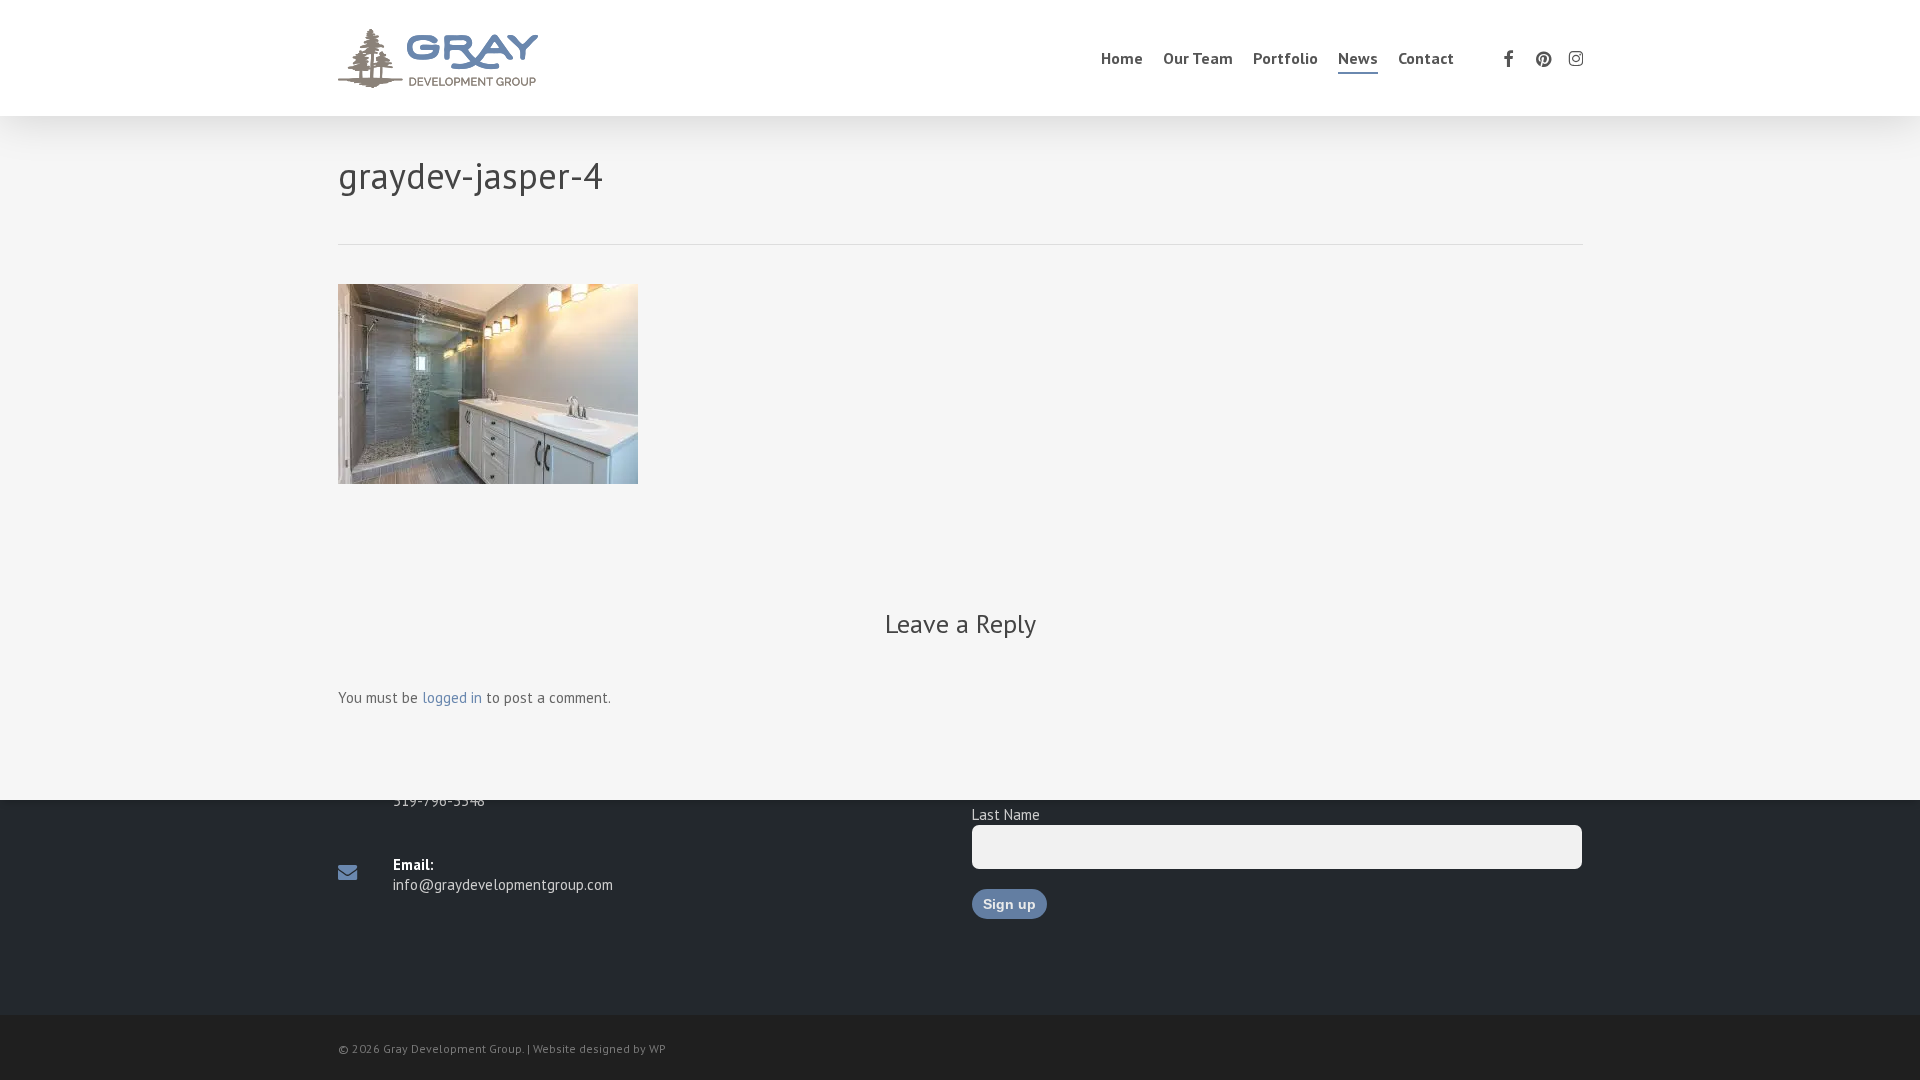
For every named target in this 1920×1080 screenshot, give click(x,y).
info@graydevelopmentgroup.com (503, 884)
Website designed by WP (599, 1048)
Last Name (1006, 814)
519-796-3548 (439, 800)
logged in (452, 697)
